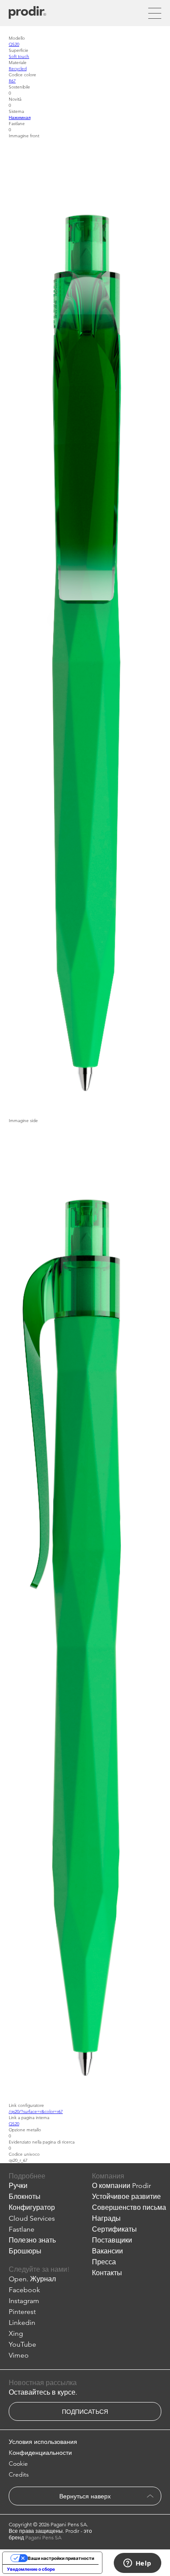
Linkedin (22, 2322)
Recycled (18, 68)
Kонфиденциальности (40, 2453)
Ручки (18, 2186)
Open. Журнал (32, 2279)
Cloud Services (32, 2218)
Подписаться (85, 2412)
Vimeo (19, 2355)
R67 (12, 81)
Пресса (104, 2262)
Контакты (107, 2273)
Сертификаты (114, 2229)
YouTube (22, 2344)
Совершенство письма (129, 2207)
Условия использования (43, 2442)
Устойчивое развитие (126, 2197)
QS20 (14, 44)
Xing (16, 2333)
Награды (106, 2218)
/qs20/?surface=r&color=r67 (36, 2111)
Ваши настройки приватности (61, 2558)
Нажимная (20, 117)
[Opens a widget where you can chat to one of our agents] (137, 2564)
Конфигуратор (32, 2207)
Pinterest (22, 2312)
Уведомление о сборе (31, 2569)
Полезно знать (32, 2240)
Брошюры (25, 2251)
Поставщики (112, 2240)
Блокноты (25, 2197)
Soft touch (19, 56)
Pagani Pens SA (43, 2537)
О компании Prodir (121, 2186)
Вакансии (107, 2251)
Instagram (24, 2301)
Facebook (24, 2290)
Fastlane (22, 2229)
